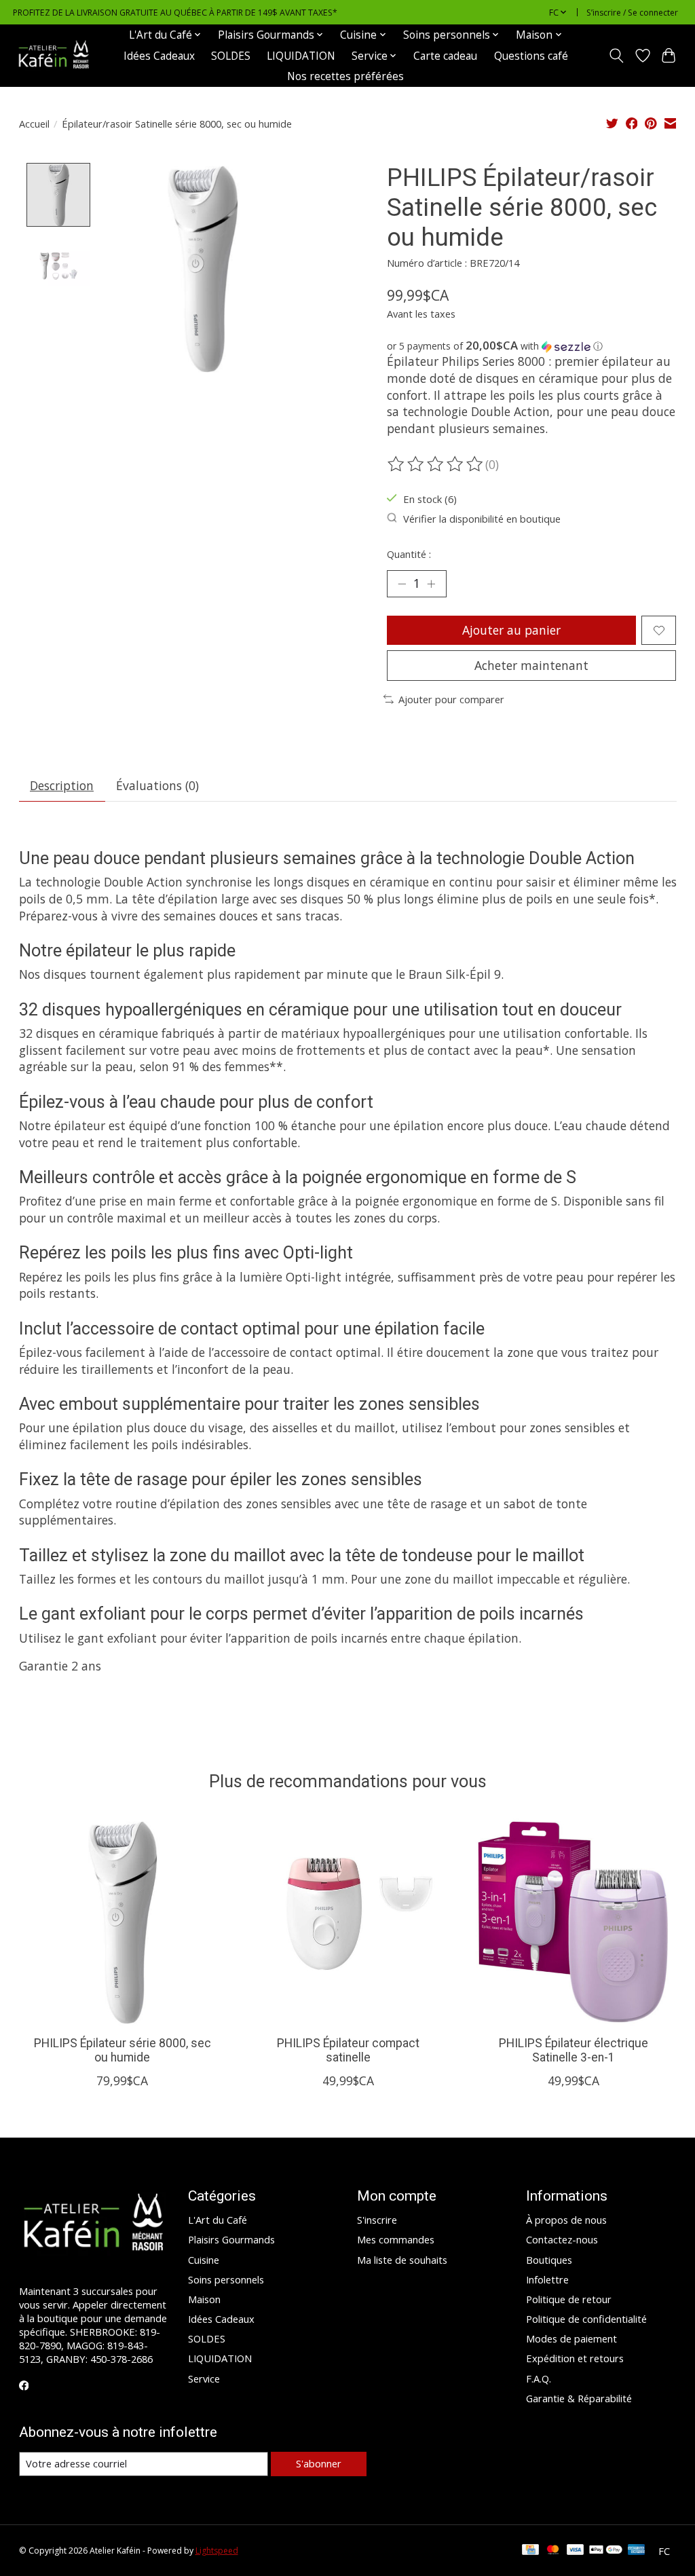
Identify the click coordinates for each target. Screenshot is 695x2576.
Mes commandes (396, 2239)
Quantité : (409, 554)
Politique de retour (569, 2299)
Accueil (34, 124)
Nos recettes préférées (345, 76)
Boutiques (549, 2260)
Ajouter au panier (511, 630)
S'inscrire (377, 2220)
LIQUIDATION (301, 56)
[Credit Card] (530, 2551)
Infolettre (547, 2279)
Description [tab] (62, 785)
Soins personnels (226, 2279)
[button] (532, 346)
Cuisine (204, 2260)
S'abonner (319, 2463)
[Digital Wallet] (606, 2551)
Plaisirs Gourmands (231, 2239)
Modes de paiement (571, 2338)
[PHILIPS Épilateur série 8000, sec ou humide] (123, 1922)
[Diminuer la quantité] (402, 584)
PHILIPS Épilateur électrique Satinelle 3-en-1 (573, 2051)
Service (204, 2378)
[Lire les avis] (436, 464)
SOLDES (231, 56)
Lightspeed (217, 2551)
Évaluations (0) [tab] (157, 785)
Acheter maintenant (531, 665)
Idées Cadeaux (159, 56)
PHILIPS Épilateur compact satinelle (347, 2051)
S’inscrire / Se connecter (632, 13)
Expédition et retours (575, 2358)
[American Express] (637, 2551)
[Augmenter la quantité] (431, 584)
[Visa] (576, 2551)
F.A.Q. (539, 2378)
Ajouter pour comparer (451, 699)
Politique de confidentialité (586, 2319)
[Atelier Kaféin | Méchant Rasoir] (54, 56)
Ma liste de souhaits (402, 2260)
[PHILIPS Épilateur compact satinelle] (348, 1922)
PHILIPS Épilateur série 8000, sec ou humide (122, 2051)
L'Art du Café (218, 2220)
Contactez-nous (562, 2239)
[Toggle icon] (616, 56)
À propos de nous (566, 2220)
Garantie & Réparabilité (579, 2398)
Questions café (531, 56)
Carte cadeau (445, 56)
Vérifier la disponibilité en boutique (482, 519)
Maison (204, 2299)
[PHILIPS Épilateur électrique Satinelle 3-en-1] (573, 1922)
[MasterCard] (553, 2551)
